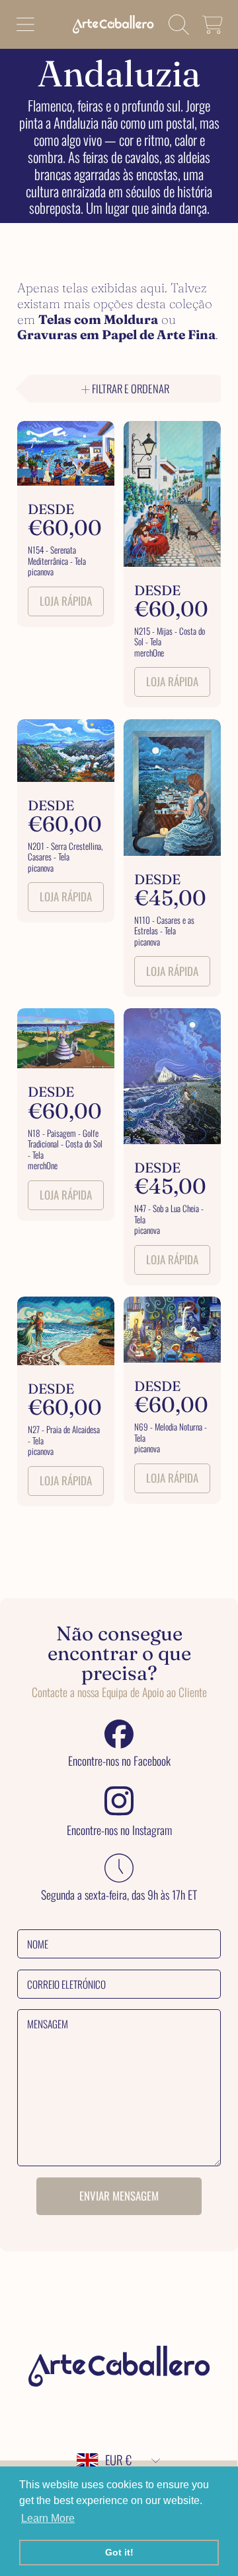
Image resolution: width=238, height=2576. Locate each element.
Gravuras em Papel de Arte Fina (116, 335)
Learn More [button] (48, 2518)
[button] (25, 24)
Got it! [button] (119, 2552)
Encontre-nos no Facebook (119, 1761)
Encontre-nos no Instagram (119, 1830)
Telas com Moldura (98, 319)
